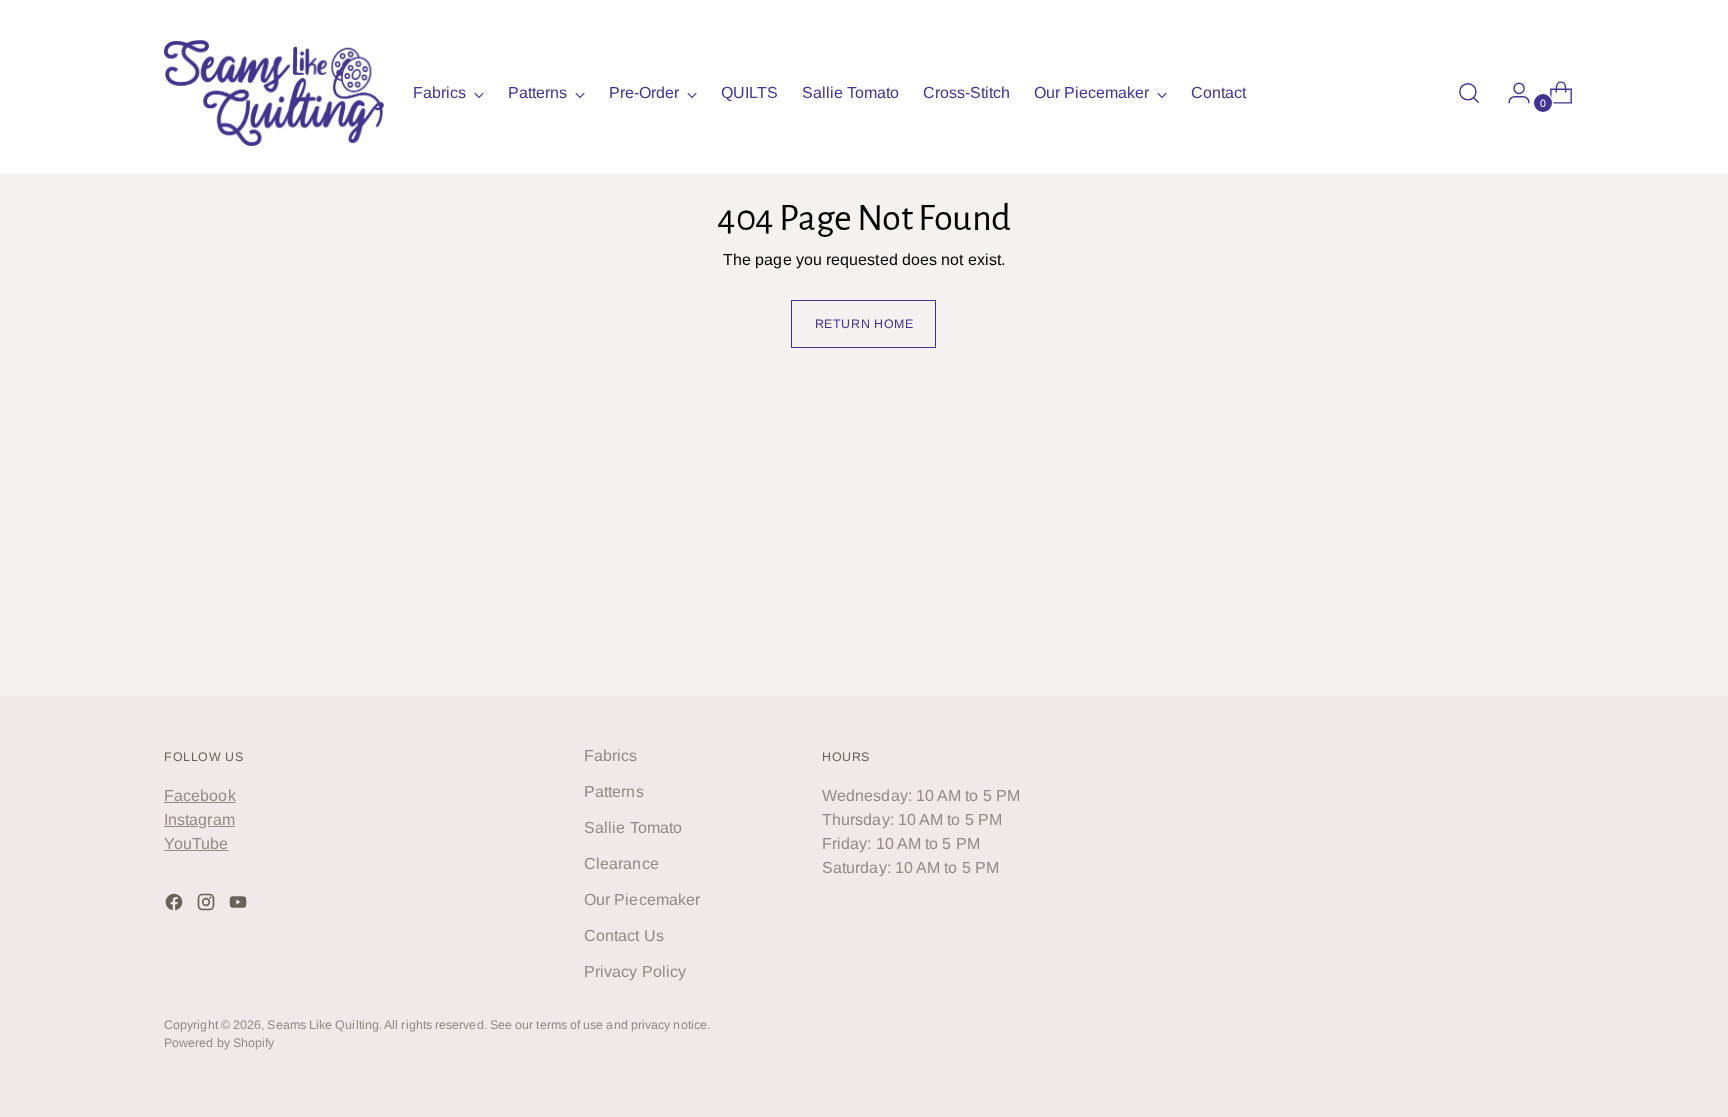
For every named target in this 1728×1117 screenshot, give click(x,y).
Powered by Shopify (219, 1043)
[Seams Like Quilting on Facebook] (176, 905)
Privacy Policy (635, 971)
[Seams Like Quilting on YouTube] (240, 905)
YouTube (196, 843)
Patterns (614, 791)
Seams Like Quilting (323, 1025)
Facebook (200, 795)
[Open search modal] (1469, 93)
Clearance (621, 863)
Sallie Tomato (633, 827)
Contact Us (624, 935)
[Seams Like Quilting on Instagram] (208, 905)
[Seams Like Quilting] (274, 93)
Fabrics (611, 755)
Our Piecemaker (642, 899)
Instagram (199, 819)
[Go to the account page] (1511, 93)
